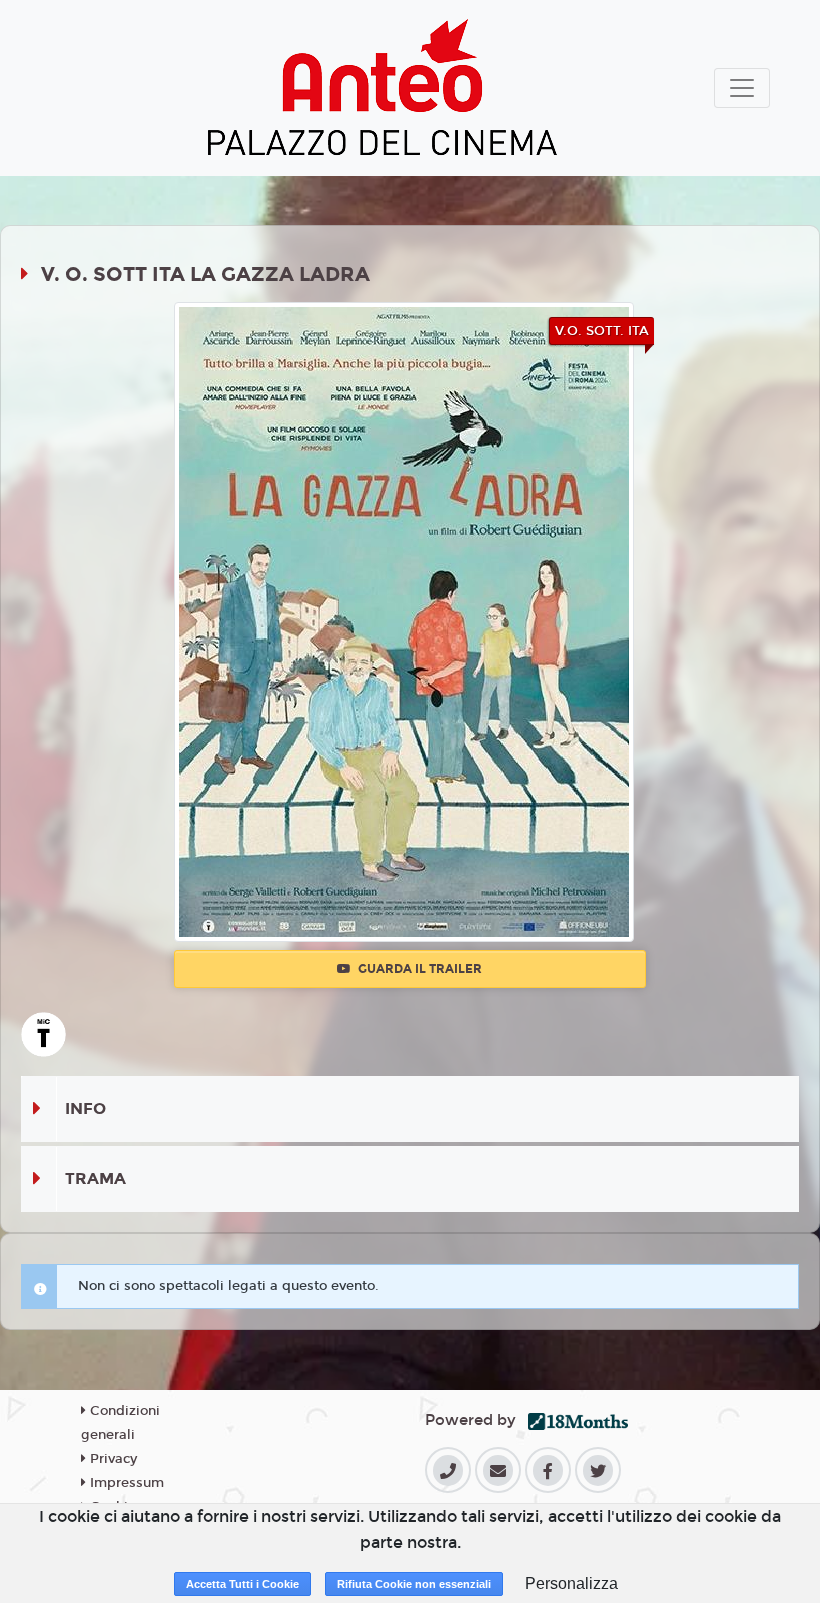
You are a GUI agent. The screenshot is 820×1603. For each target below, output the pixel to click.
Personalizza (571, 1583)
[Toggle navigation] (742, 88)
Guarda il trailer (418, 969)
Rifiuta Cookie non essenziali (414, 1584)
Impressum (125, 1483)
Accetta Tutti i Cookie (242, 1584)
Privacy (111, 1459)
